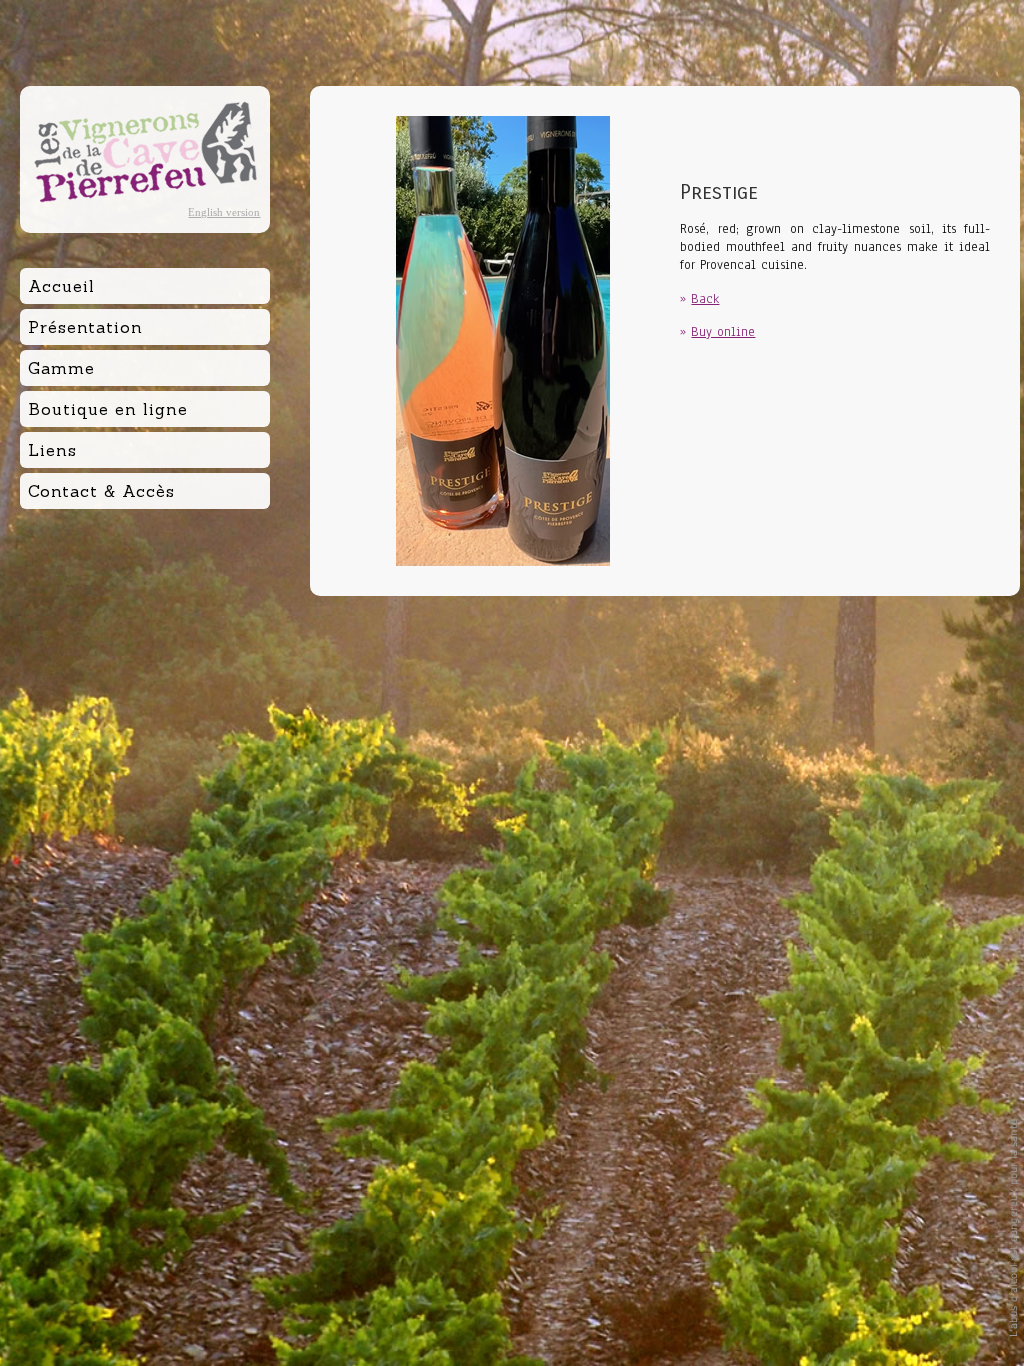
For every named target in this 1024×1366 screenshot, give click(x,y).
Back (705, 299)
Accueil (61, 286)
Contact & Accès (101, 491)
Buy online (723, 332)
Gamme (61, 368)
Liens (52, 450)
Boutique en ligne (108, 409)
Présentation (85, 327)
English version (224, 212)
